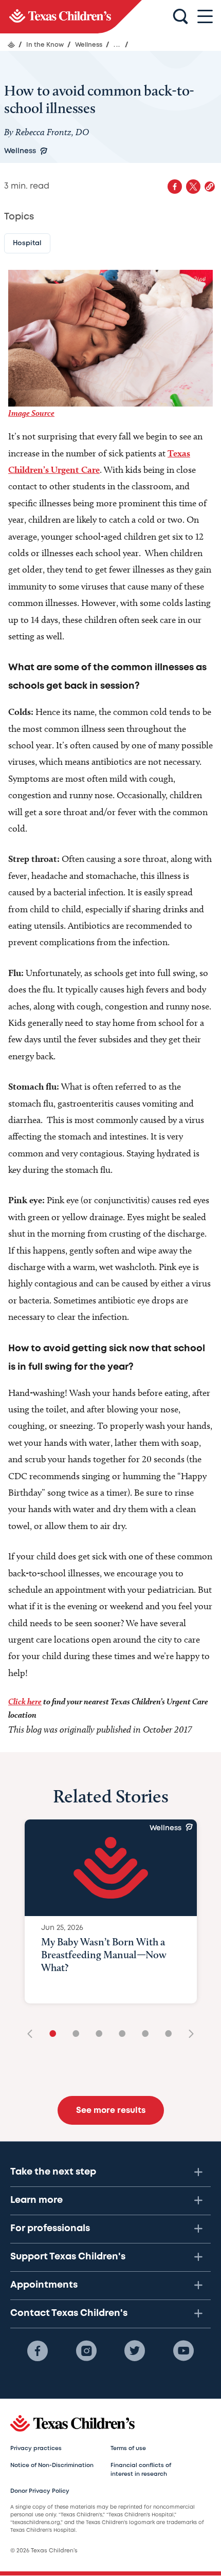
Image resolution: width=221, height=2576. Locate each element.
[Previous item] (33, 2035)
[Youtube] (183, 2351)
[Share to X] (193, 187)
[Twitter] (135, 2351)
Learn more (36, 2200)
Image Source (31, 413)
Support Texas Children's (68, 2257)
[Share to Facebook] (175, 187)
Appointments (44, 2285)
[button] (210, 187)
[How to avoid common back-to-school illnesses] (71, 17)
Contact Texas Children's (69, 2313)
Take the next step (53, 2172)
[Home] (11, 45)
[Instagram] (86, 2351)
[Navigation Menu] (205, 17)
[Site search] (180, 17)
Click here (25, 1701)
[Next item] (188, 2035)
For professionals (50, 2229)
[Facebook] (38, 2351)
